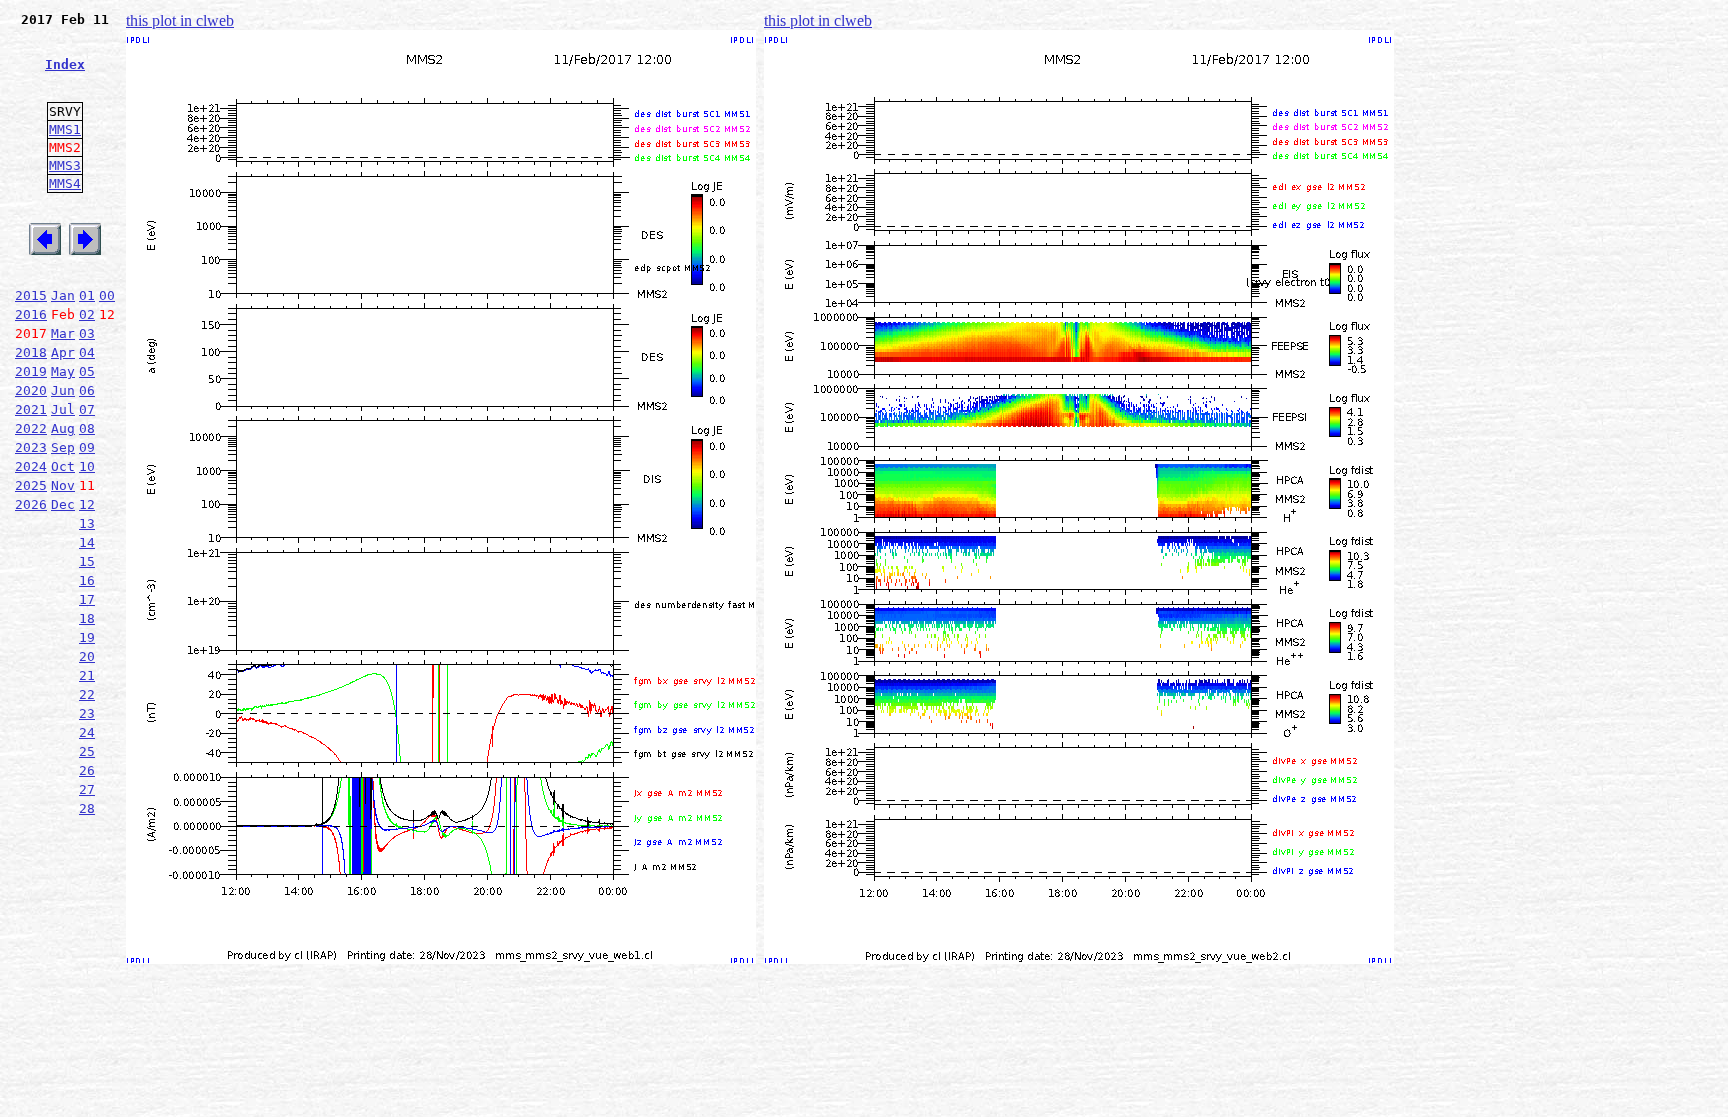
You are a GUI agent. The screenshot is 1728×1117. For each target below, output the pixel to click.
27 (87, 789)
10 (87, 466)
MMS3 (65, 165)
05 (87, 371)
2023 (31, 447)
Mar (63, 333)
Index (65, 64)
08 (87, 428)
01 (87, 295)
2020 (31, 390)
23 (87, 713)
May (63, 371)
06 (87, 390)
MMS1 (65, 129)
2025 (31, 485)
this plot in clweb (180, 20)
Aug (63, 428)
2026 (31, 504)
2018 (31, 352)
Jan (63, 295)
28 (87, 808)
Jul (63, 409)
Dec (63, 504)
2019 (31, 371)
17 (87, 599)
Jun (63, 390)
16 (87, 580)
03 (87, 333)
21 (87, 675)
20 (87, 656)
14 (87, 542)
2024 (31, 466)
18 (87, 618)
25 (87, 751)
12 (87, 504)
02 (87, 314)
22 (87, 694)
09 (87, 447)
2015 (31, 295)
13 (87, 523)
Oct (63, 466)
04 (87, 352)
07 (87, 409)
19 (87, 637)
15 (87, 561)
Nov (63, 485)
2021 (31, 409)
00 (107, 295)
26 (87, 770)
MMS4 (65, 183)
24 (87, 732)
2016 (31, 314)
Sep (63, 447)
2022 (31, 428)
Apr (63, 352)
